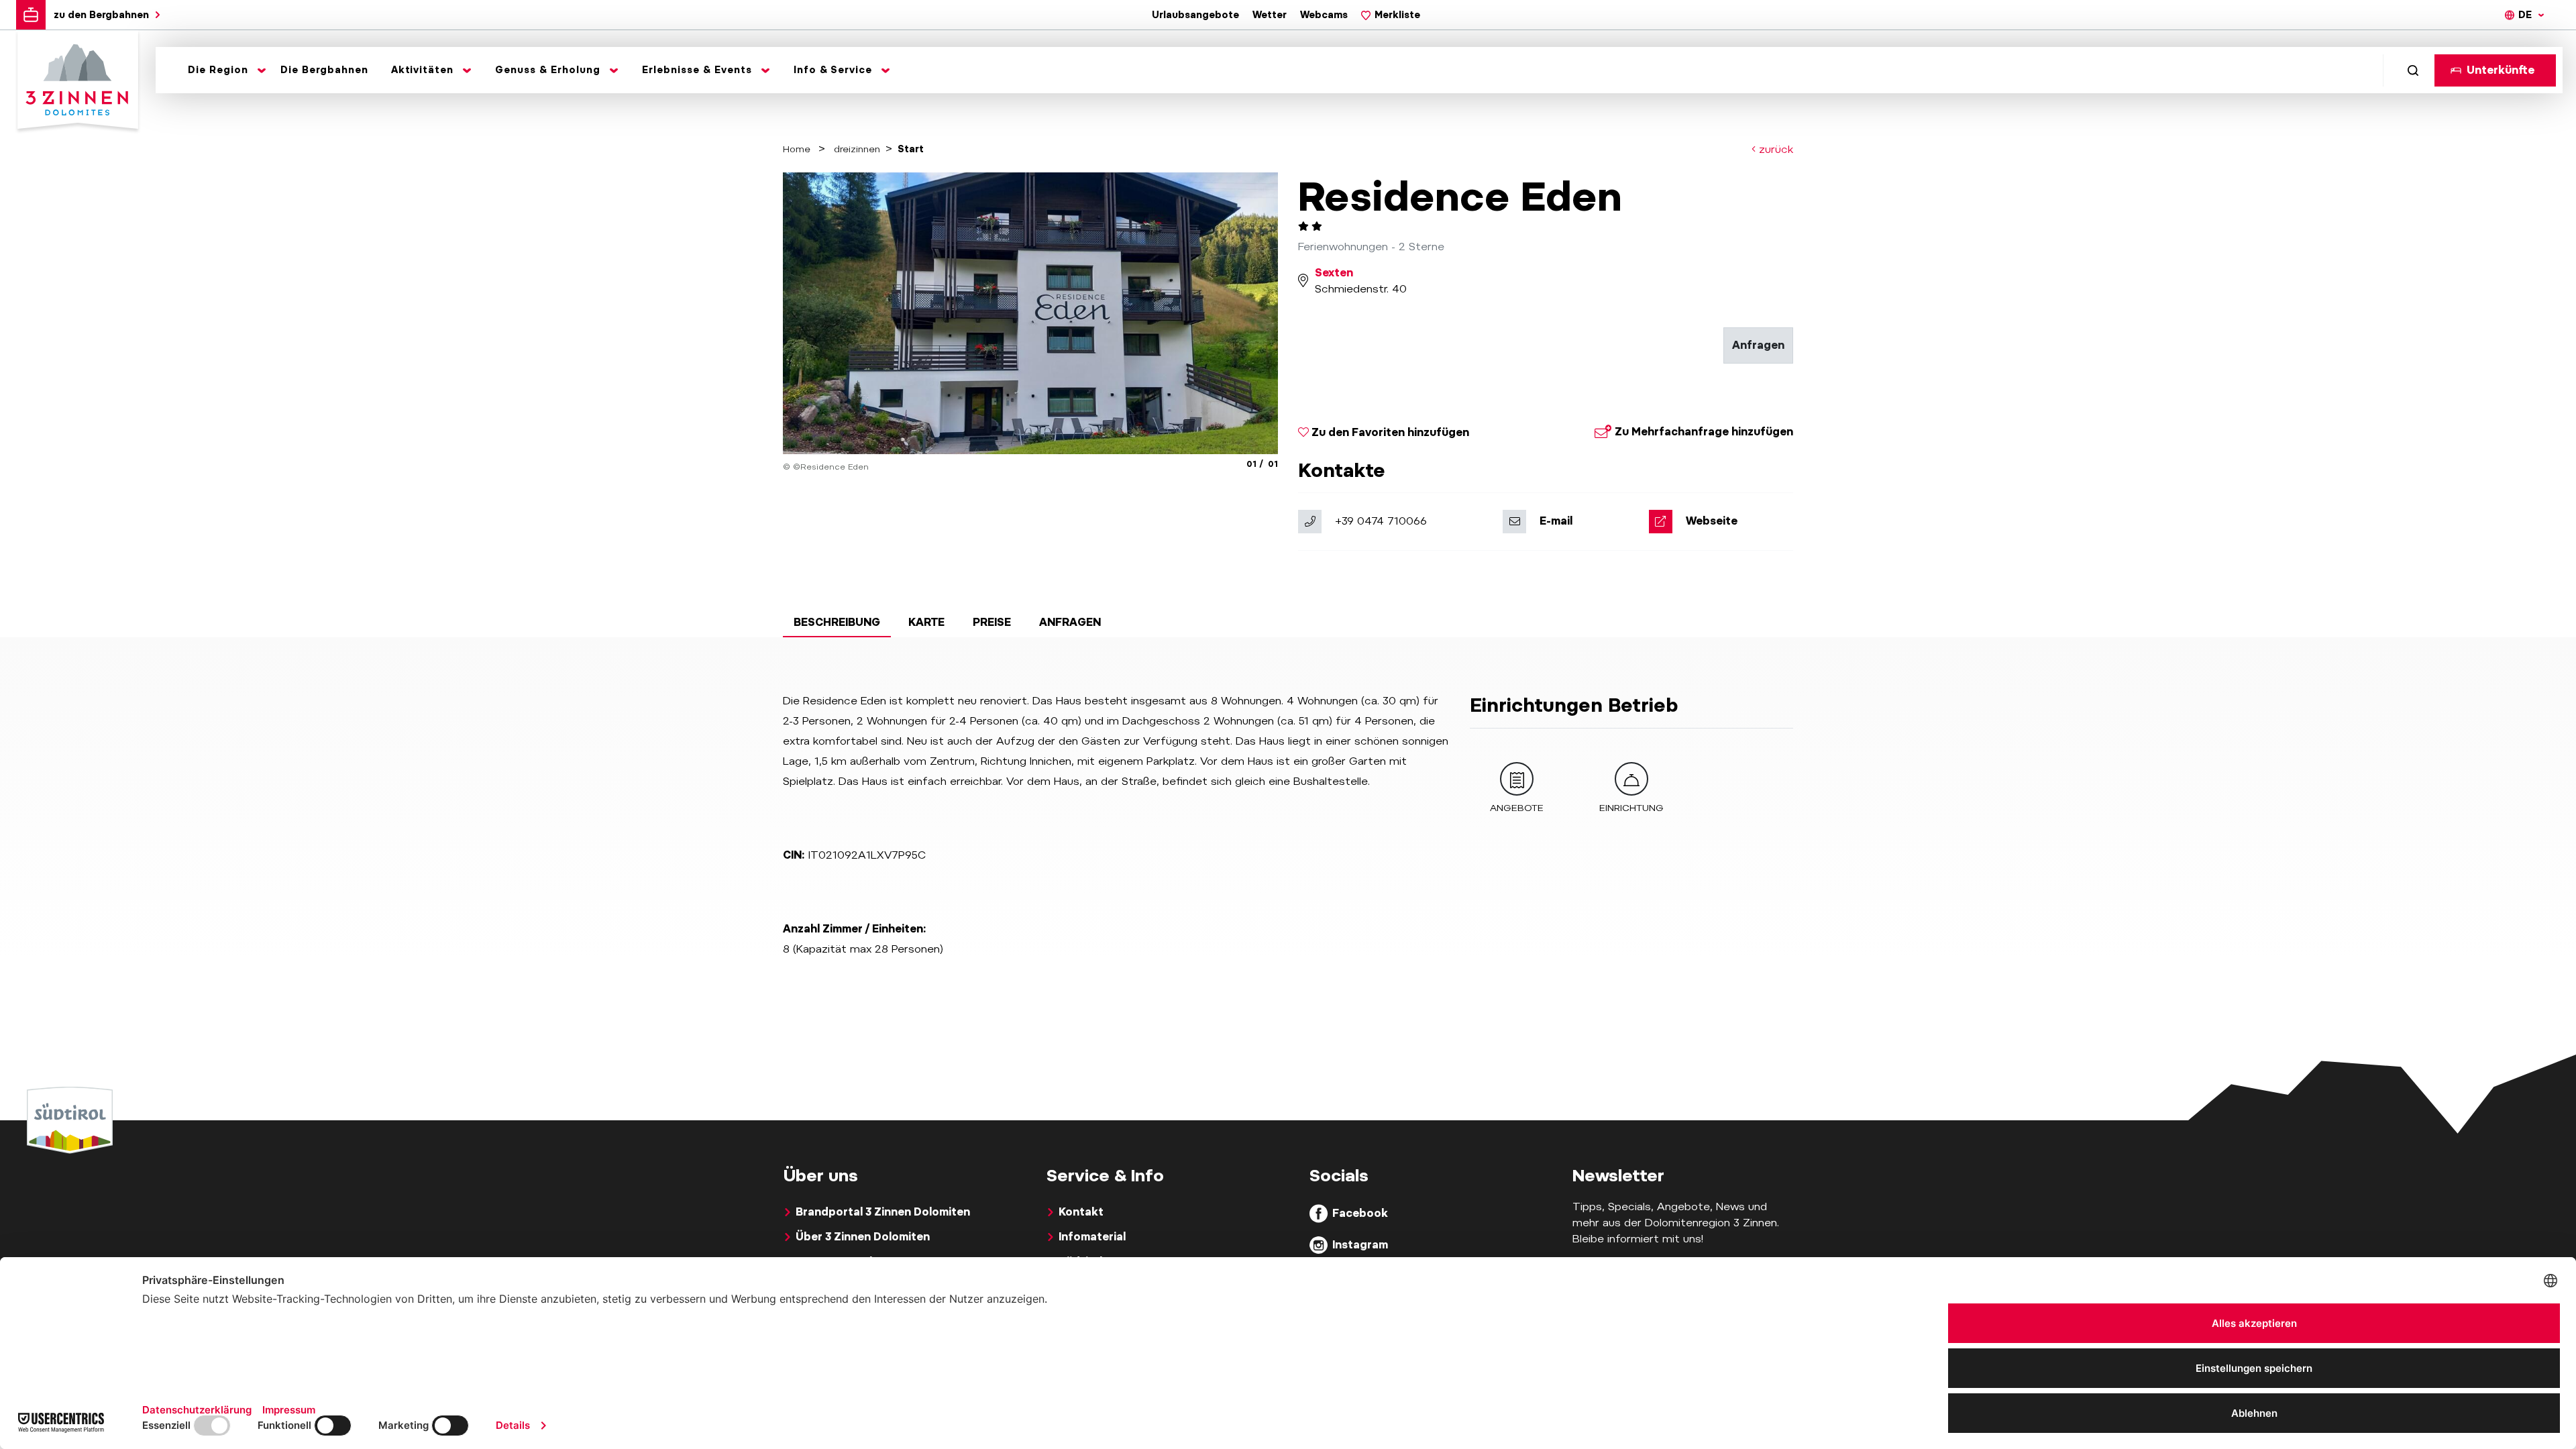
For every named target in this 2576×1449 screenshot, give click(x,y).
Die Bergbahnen (324, 70)
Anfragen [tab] (1070, 622)
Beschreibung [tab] (837, 622)
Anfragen (1758, 345)
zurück (1774, 149)
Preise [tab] (992, 622)
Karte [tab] (926, 622)
